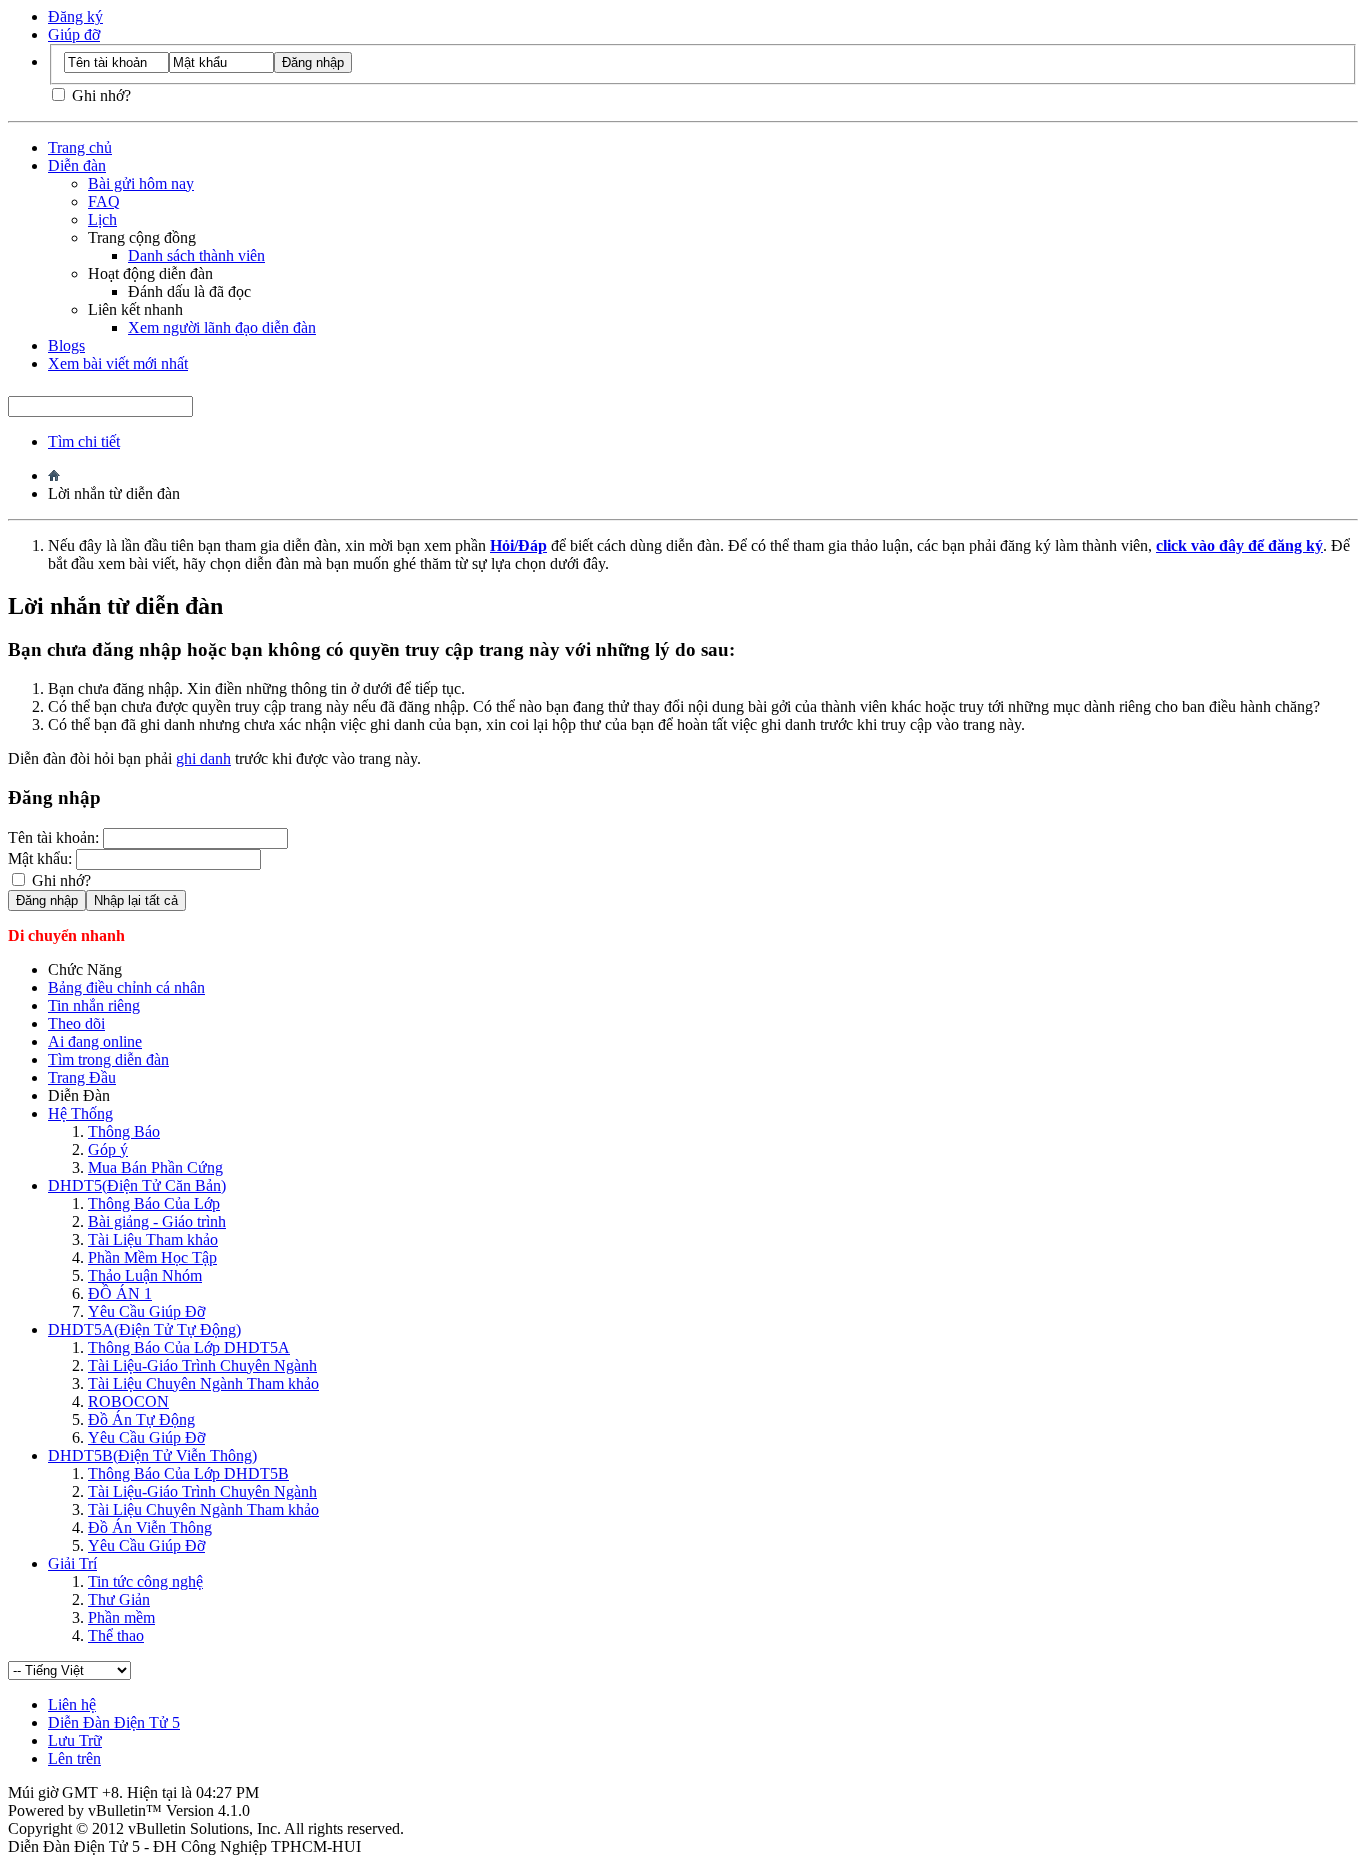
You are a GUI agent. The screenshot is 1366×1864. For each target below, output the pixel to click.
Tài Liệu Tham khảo (153, 1239)
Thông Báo (124, 1131)
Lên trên (74, 1758)
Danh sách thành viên (196, 255)
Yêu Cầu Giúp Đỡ (146, 1311)
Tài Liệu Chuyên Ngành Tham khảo (203, 1383)
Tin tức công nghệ (145, 1581)
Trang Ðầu (82, 1077)
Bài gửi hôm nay (141, 183)
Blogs (66, 345)
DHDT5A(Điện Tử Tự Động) (144, 1329)
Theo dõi (76, 1023)
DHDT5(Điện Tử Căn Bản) (137, 1185)
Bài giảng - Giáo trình (157, 1221)
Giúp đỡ (74, 34)
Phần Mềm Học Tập (152, 1257)
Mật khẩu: (40, 858)
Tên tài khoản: (53, 837)
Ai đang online (95, 1041)
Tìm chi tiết (84, 441)
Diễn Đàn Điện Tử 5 (114, 1722)
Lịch (102, 219)
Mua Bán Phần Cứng (155, 1167)
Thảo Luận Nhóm (145, 1275)
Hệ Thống (80, 1113)
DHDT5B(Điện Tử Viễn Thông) (152, 1455)
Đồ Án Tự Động (141, 1419)
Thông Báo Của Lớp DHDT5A (189, 1347)
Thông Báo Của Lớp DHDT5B (188, 1473)
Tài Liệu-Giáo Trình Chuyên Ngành (202, 1365)
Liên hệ (72, 1704)
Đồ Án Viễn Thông (150, 1527)
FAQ (104, 201)
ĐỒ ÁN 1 (120, 1293)
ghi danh (203, 758)
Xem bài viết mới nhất (118, 363)
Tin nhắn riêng (94, 1005)
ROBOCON (128, 1401)
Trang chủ (80, 147)
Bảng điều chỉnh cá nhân (126, 987)
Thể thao (116, 1635)
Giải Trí (72, 1563)
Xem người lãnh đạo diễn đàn (222, 327)
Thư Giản (119, 1599)
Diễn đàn (77, 165)
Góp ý (108, 1149)
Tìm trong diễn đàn (108, 1059)
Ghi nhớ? (99, 95)
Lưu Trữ (75, 1740)
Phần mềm (121, 1617)
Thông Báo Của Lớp (154, 1203)
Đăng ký (75, 16)
